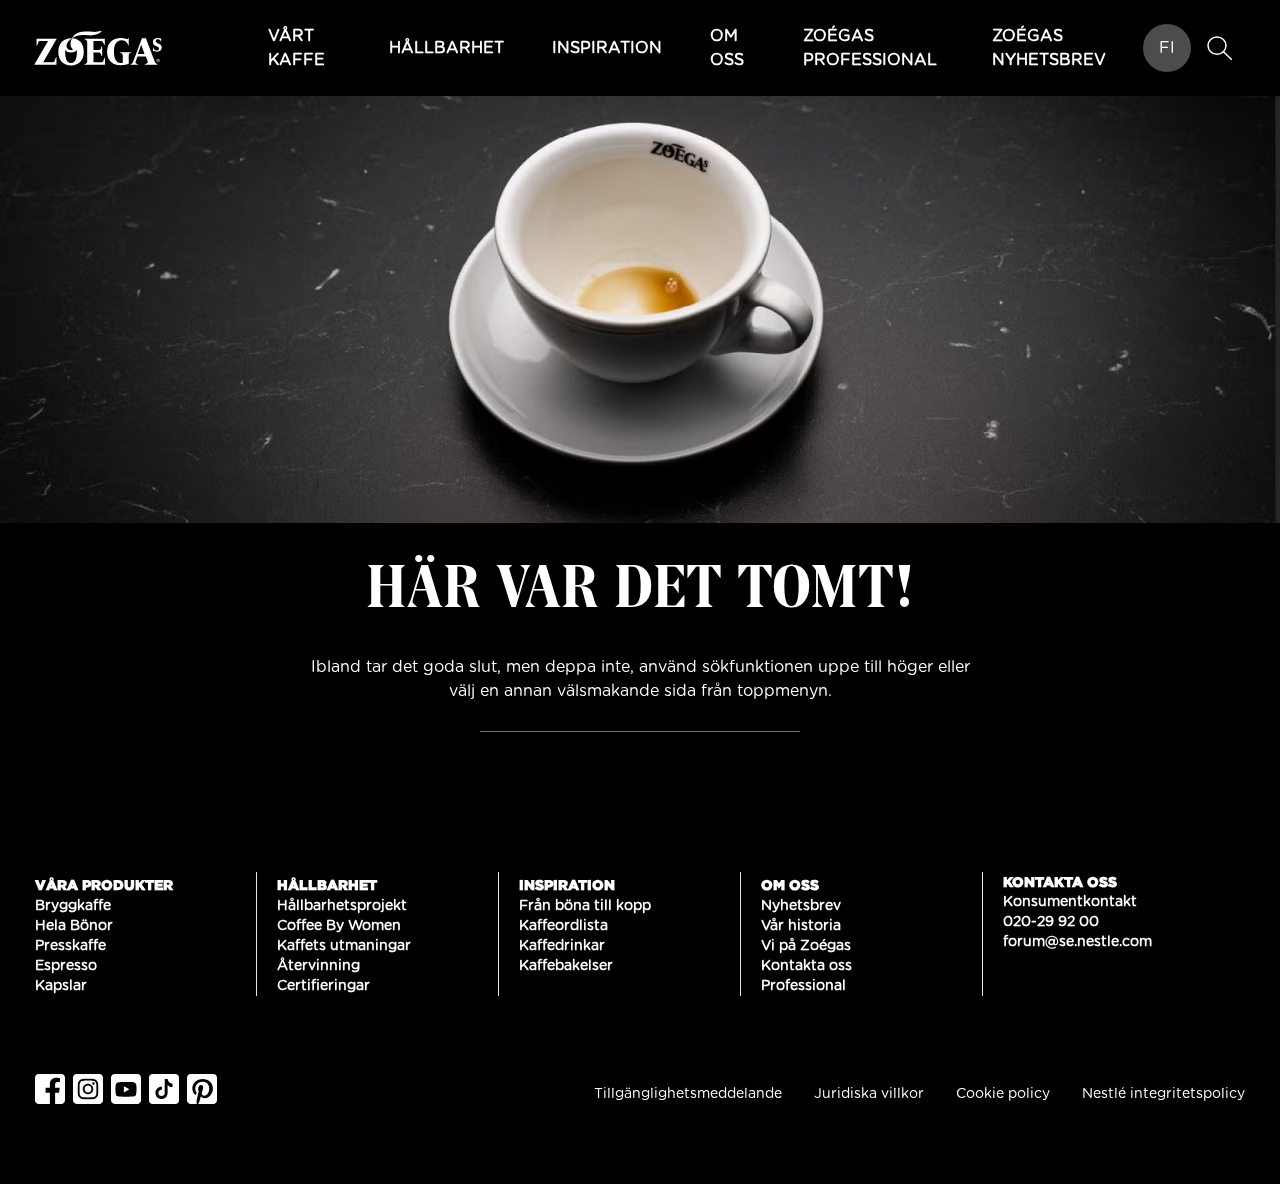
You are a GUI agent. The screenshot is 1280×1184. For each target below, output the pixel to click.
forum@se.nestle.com (1077, 942)
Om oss (727, 48)
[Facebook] (54, 1089)
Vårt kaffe (296, 48)
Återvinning (318, 966)
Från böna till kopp (585, 906)
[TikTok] (168, 1089)
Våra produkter (104, 884)
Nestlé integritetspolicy (1163, 1094)
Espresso (66, 966)
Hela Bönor (74, 926)
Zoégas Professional (870, 48)
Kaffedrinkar (562, 946)
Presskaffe (70, 946)
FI (1167, 48)
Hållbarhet (446, 48)
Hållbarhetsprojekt (342, 906)
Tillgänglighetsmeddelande (688, 1094)
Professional (803, 986)
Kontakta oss (806, 966)
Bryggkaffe (73, 906)
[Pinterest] (206, 1089)
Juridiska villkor (869, 1094)
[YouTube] (130, 1089)
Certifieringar (323, 986)
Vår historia (801, 926)
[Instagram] (92, 1089)
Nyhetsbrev (801, 906)
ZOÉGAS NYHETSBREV (1049, 48)
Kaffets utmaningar (344, 946)
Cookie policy (1003, 1094)
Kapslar (61, 986)
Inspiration (607, 48)
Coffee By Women (339, 926)
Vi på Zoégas (806, 946)
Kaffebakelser (566, 966)
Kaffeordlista (563, 926)
